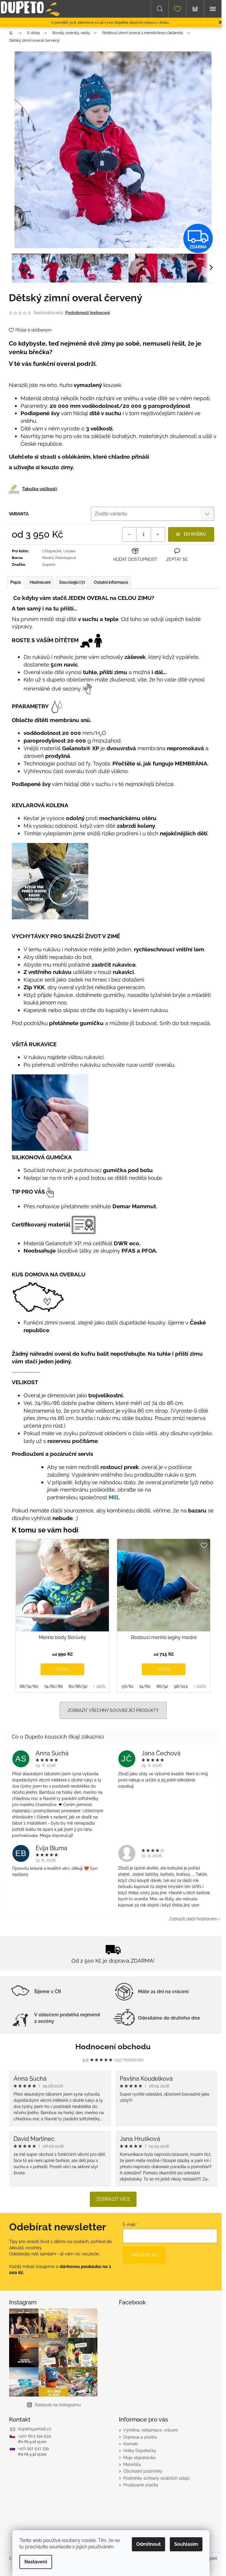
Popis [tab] (16, 582)
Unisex (69, 551)
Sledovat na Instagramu (58, 2405)
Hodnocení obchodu (113, 2047)
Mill (113, 1497)
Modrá (48, 558)
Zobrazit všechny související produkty (113, 1710)
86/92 (162, 1686)
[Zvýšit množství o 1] (158, 534)
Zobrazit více (113, 2199)
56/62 (128, 1686)
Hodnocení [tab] (40, 582)
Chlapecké (52, 551)
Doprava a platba (140, 2437)
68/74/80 (29, 1686)
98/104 (181, 1686)
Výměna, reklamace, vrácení (151, 2430)
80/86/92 (78, 1686)
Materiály (132, 2464)
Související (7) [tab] (72, 582)
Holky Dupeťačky (140, 2451)
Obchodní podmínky (143, 2471)
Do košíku (195, 534)
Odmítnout (148, 2544)
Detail (62, 1669)
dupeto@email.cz (35, 2429)
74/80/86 (53, 1686)
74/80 (145, 1686)
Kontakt (131, 2444)
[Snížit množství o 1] (129, 534)
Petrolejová (66, 558)
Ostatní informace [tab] (111, 582)
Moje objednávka (139, 2458)
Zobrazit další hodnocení (193, 1919)
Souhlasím (186, 2544)
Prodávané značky (141, 2485)
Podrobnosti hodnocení (88, 313)
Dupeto (49, 565)
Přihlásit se (144, 2255)
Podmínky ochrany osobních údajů (156, 2478)
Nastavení (36, 2562)
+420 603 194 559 (34, 2436)
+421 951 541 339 (33, 2448)
